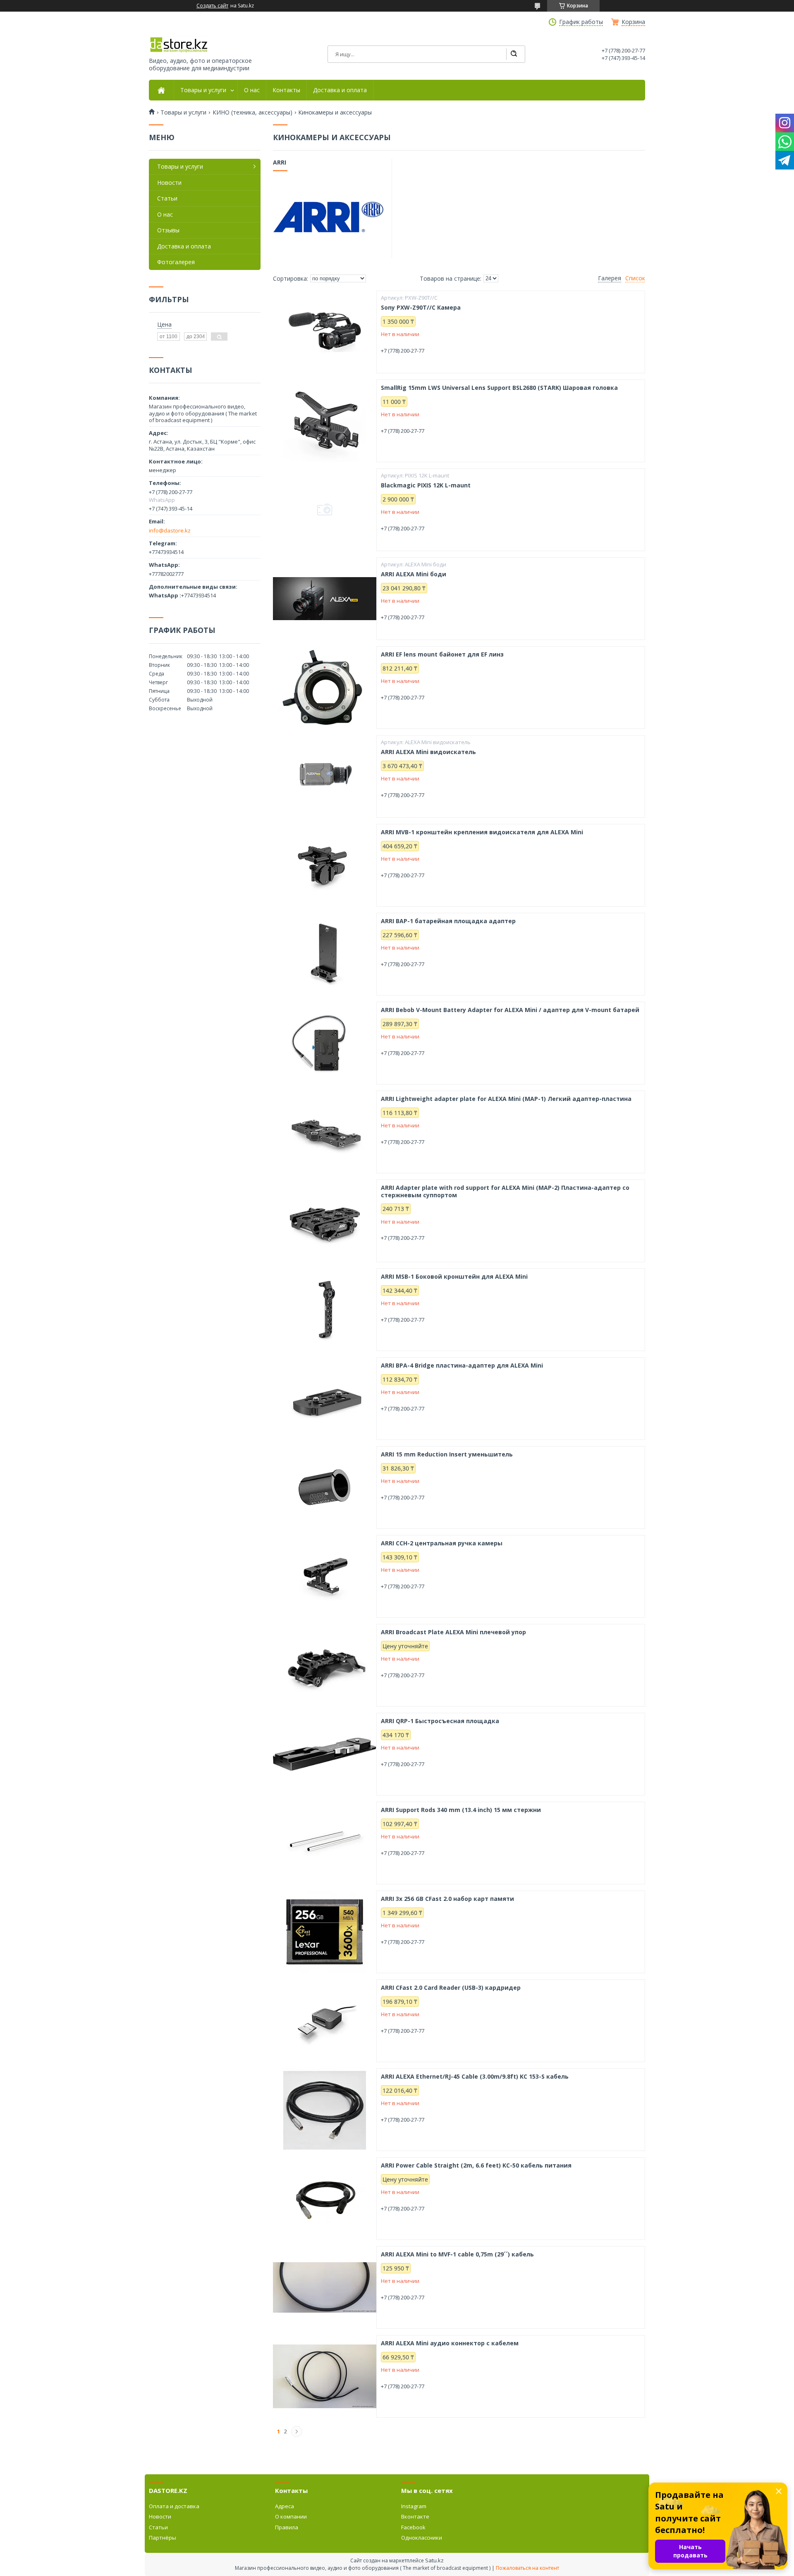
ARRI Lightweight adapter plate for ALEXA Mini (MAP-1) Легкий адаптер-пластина (506, 1099)
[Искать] (514, 54)
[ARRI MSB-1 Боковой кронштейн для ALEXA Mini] (325, 1310)
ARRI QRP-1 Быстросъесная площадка (440, 1721)
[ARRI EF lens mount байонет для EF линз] (325, 688)
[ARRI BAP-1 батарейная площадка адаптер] (325, 954)
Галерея (610, 278)
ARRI (280, 162)
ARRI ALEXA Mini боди (414, 574)
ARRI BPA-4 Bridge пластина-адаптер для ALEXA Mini (462, 1366)
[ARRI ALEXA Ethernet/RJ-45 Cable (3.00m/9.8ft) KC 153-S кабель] (325, 2110)
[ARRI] (328, 217)
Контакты (286, 90)
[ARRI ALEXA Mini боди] (325, 599)
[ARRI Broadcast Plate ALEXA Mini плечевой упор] (325, 1665)
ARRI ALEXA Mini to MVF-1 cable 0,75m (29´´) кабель (457, 2254)
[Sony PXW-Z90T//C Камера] (325, 332)
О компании (291, 2516)
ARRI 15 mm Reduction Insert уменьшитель (447, 1454)
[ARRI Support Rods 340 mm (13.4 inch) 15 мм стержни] (325, 1843)
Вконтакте (415, 2516)
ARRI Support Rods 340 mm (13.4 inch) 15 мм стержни (461, 1810)
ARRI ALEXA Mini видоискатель (428, 752)
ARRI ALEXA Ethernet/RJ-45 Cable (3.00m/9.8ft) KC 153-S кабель (475, 2077)
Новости (169, 183)
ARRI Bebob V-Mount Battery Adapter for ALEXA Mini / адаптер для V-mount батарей (510, 1010)
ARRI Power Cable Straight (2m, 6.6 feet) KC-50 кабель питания (476, 2165)
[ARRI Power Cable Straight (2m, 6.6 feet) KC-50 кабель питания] (325, 2199)
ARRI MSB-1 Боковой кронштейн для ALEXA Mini (454, 1277)
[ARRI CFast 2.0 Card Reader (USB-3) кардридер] (325, 2021)
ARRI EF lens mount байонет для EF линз (442, 654)
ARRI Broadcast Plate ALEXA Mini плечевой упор (453, 1632)
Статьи (167, 198)
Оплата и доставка (174, 2506)
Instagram (414, 2506)
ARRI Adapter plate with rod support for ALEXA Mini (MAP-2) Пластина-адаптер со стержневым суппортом (505, 1191)
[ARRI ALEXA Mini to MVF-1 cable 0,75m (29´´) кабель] (325, 2287)
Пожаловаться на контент (527, 2568)
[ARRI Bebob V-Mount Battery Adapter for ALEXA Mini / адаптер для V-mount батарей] (325, 1043)
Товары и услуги (203, 90)
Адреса (285, 2506)
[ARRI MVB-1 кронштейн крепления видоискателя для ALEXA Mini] (325, 865)
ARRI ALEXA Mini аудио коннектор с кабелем (450, 2343)
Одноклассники (422, 2538)
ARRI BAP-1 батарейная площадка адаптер (448, 921)
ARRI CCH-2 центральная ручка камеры (442, 1543)
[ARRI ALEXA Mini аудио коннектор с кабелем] (325, 2376)
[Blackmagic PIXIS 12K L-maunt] (325, 510)
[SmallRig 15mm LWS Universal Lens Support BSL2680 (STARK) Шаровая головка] (325, 421)
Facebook (413, 2527)
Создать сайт (212, 6)
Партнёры (163, 2538)
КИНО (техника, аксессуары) (252, 112)
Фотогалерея (176, 262)
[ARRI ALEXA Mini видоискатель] (325, 776)
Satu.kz (434, 2560)
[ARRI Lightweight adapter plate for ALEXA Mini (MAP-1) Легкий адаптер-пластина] (325, 1132)
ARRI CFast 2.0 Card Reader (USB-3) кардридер (451, 1988)
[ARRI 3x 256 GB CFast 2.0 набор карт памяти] (325, 1932)
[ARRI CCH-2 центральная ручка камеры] (325, 1576)
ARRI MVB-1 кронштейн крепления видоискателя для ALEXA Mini (482, 832)
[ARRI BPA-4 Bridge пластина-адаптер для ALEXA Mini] (325, 1399)
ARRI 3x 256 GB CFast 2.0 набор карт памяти (447, 1899)
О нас (252, 90)
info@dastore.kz (170, 530)
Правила (287, 2527)
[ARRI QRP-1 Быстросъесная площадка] (325, 1754)
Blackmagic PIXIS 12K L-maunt (426, 485)
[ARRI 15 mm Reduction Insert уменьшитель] (325, 1487)
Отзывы (168, 230)
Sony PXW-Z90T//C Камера (421, 308)
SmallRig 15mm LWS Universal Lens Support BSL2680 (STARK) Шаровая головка (499, 388)
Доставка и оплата (340, 90)
